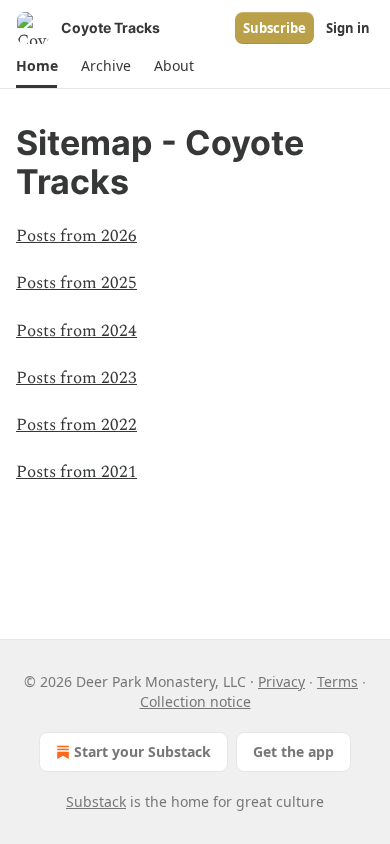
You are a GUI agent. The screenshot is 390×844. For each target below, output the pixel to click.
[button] (36, 66)
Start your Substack (142, 751)
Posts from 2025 (76, 283)
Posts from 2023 (76, 378)
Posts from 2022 (76, 425)
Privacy (281, 681)
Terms (337, 681)
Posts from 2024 (76, 331)
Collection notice (195, 701)
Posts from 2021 (76, 472)
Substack (96, 801)
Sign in (348, 28)
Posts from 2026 (76, 236)
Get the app (293, 751)
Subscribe (274, 28)
